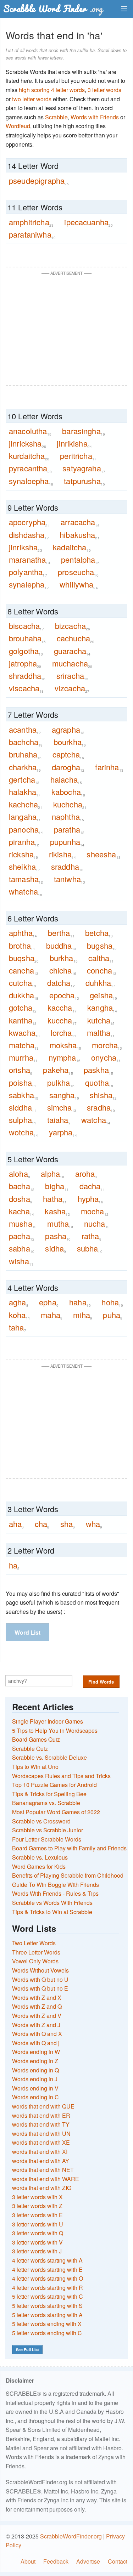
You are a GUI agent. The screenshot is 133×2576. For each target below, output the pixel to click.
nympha (65, 1057)
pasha (58, 1236)
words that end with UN (41, 2134)
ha (14, 1565)
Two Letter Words (34, 1943)
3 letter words (104, 90)
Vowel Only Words (35, 1961)
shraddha (27, 676)
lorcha (63, 1033)
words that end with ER (41, 2115)
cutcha (23, 983)
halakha (25, 792)
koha (20, 1315)
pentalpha (80, 560)
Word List (27, 1632)
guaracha (72, 651)
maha (52, 1315)
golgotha (26, 651)
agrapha (68, 730)
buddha (61, 946)
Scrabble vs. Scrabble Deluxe (49, 1757)
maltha (101, 1033)
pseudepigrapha (39, 181)
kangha (102, 1008)
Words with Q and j (36, 2043)
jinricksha (27, 443)
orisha (21, 1070)
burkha (64, 958)
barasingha (84, 431)
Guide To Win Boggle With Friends (56, 1885)
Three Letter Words (36, 1952)
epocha (64, 995)
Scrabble (56, 117)
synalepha (29, 584)
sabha (22, 1248)
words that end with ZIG (42, 2188)
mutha (60, 1224)
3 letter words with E (37, 2215)
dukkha (24, 995)
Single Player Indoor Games (48, 1721)
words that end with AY (41, 2161)
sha (68, 1524)
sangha (64, 1095)
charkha (25, 767)
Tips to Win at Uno (35, 1767)
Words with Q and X (37, 2034)
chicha (63, 970)
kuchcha (70, 804)
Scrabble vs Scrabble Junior (48, 1830)
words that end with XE (41, 2142)
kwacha (24, 1033)
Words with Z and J (36, 2025)
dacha (92, 1186)
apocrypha (29, 522)
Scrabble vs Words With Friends (52, 1903)
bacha (22, 1186)
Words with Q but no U (40, 1979)
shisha (103, 1095)
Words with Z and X (37, 1998)
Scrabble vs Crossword (41, 1821)
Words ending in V (35, 2088)
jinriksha (26, 547)
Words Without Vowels (40, 1970)
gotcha (23, 1008)
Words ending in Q (35, 2070)
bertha (61, 933)
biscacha (27, 626)
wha (94, 1524)
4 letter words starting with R (48, 2288)
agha (19, 1302)
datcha (61, 983)
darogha (68, 767)
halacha (66, 779)
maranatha (30, 560)
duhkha (100, 983)
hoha (112, 1302)
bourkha (70, 742)
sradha (101, 1107)
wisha (21, 1261)
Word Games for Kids (39, 1866)
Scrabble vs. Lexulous (40, 1857)
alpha (52, 1174)
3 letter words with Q (38, 2233)
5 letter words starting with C (48, 2296)
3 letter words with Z (37, 2206)
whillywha (79, 584)
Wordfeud (18, 126)
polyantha (28, 572)
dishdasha (29, 535)
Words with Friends (95, 117)
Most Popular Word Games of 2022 (56, 1812)
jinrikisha (74, 443)
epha (49, 1302)
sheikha (24, 867)
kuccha (62, 1020)
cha (42, 1524)
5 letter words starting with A (47, 2315)
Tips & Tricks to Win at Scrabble (52, 1912)
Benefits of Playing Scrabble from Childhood (68, 1875)
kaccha (62, 1008)
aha (16, 1524)
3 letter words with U (38, 2224)
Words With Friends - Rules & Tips (55, 1893)
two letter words (32, 99)
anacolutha (30, 431)
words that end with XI (40, 2152)
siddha (23, 1107)
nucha (97, 1224)
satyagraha (84, 468)
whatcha (26, 891)
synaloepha (31, 481)
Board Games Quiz (36, 1739)
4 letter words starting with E (47, 2269)
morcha (107, 1045)
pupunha (67, 842)
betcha (99, 933)
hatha (55, 1199)
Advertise (88, 2561)
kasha (57, 1211)
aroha (86, 1174)
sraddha (67, 867)
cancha (24, 970)
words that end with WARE (46, 2179)
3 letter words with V (37, 2242)
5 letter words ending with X (47, 2324)
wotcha (23, 1132)
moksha (65, 1045)
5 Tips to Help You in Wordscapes (55, 1730)
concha (102, 970)
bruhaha (25, 754)
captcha (68, 754)
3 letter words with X (37, 2197)
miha (83, 1315)
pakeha (58, 1070)
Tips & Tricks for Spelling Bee (49, 1794)
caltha (101, 958)
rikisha (62, 854)
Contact (118, 2561)
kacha (21, 1211)
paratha (69, 829)
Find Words (101, 1682)
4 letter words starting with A (47, 2260)
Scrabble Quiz (30, 1749)
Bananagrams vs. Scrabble (46, 1803)
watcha (96, 1120)
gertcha (24, 779)
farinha (109, 767)
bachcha (26, 742)
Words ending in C (35, 2097)
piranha (24, 842)
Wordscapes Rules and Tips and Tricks (61, 1776)
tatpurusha (84, 481)
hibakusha (80, 535)
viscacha (26, 688)
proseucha (78, 572)
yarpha (63, 1132)
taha (18, 1327)
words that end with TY (41, 2124)
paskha (98, 1070)
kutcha (101, 1020)
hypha (90, 1199)
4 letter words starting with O (48, 2278)
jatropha (25, 663)
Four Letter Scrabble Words (47, 1839)
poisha (23, 1083)
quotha (99, 1083)
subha (90, 1248)
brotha (22, 946)
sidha (56, 1248)
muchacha (72, 663)
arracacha (80, 522)
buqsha (24, 958)
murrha (23, 1057)
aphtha (23, 933)
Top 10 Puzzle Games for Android (54, 1785)
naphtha (68, 817)
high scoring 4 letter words (52, 90)
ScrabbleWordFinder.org (71, 2536)
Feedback (56, 2561)
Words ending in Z (35, 2061)
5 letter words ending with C (47, 2333)
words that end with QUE (43, 2106)
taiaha (59, 1120)
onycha (106, 1057)
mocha (95, 1211)
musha (23, 1224)
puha (113, 1315)
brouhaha (27, 638)
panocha (26, 829)
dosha (21, 1199)
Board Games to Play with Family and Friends (69, 1848)
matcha (24, 1045)
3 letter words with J (37, 2251)
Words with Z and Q (37, 2006)
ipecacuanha (88, 222)
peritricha (78, 456)
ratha (92, 1236)
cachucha (76, 638)
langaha (25, 817)
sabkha (24, 1095)
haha (80, 1302)
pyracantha (30, 468)
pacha (22, 1236)
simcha (62, 1107)
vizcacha (72, 688)
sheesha (103, 854)
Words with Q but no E (40, 1988)
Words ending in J (35, 2079)
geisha (103, 995)
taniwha (70, 879)
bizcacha (73, 626)
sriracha (73, 676)
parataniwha (32, 234)
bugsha (102, 946)
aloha (20, 1174)
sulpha (23, 1120)
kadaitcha (72, 547)
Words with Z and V (37, 2016)
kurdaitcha (29, 456)
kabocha (68, 792)
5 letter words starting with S (47, 2306)
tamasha (26, 879)
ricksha (23, 854)
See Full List (27, 2350)
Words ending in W (36, 2052)
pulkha (61, 1083)
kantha (23, 1020)
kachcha (26, 804)
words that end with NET (43, 2170)
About (28, 2561)
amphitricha (31, 222)
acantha (25, 730)
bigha (57, 1186)
